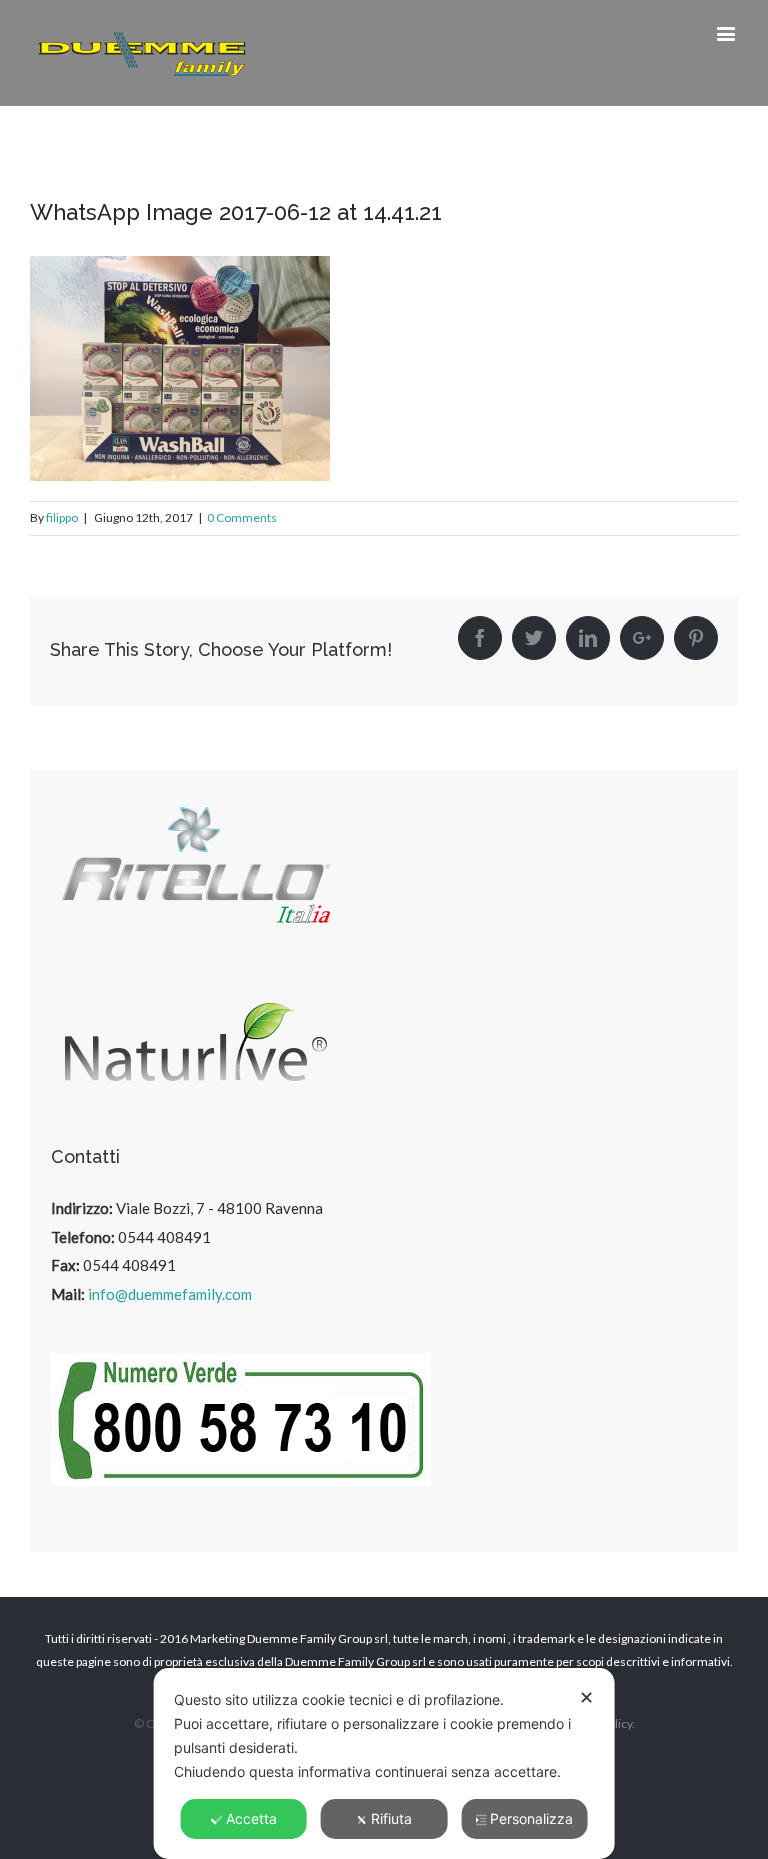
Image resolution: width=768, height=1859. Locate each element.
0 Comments (242, 517)
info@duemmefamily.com (170, 1294)
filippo (62, 517)
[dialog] (384, 1763)
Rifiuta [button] (391, 1818)
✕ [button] (586, 1697)
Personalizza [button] (531, 1818)
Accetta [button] (251, 1818)
